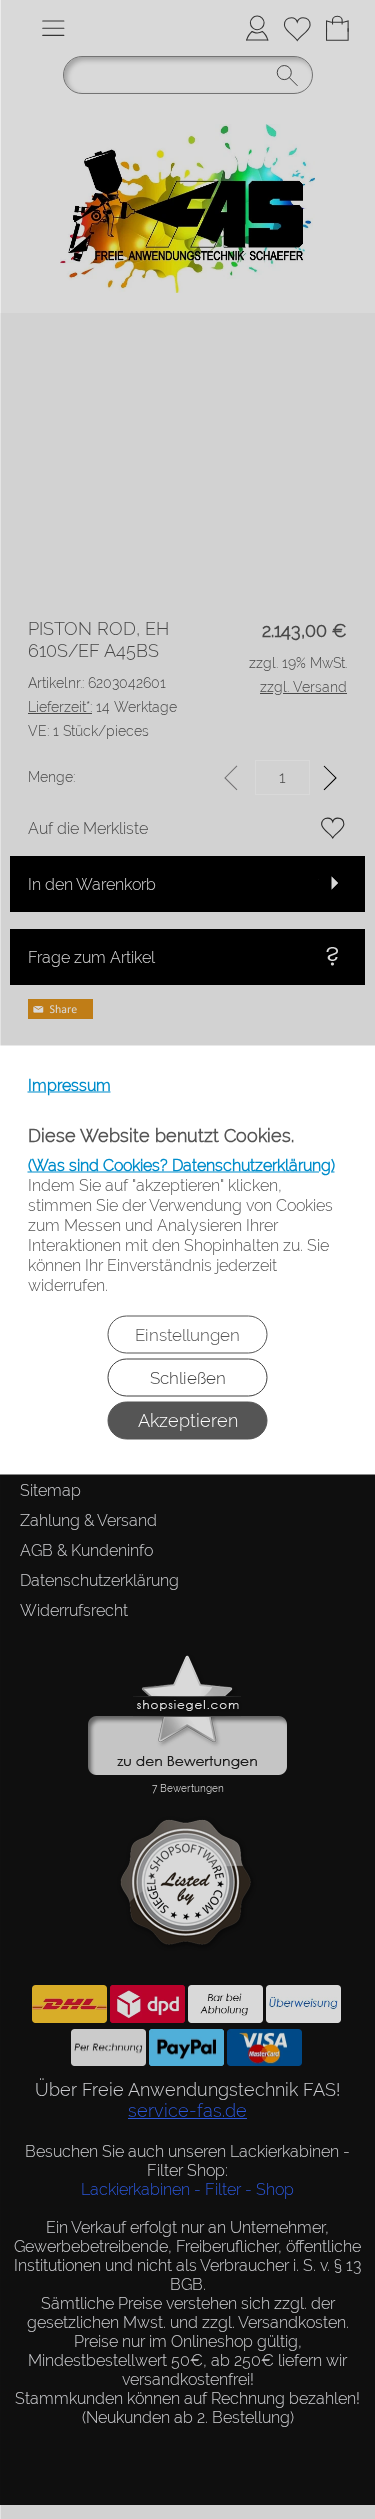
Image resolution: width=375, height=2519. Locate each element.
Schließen (188, 1377)
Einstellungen (187, 1334)
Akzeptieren (188, 1419)
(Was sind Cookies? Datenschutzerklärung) (181, 1164)
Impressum (69, 1084)
